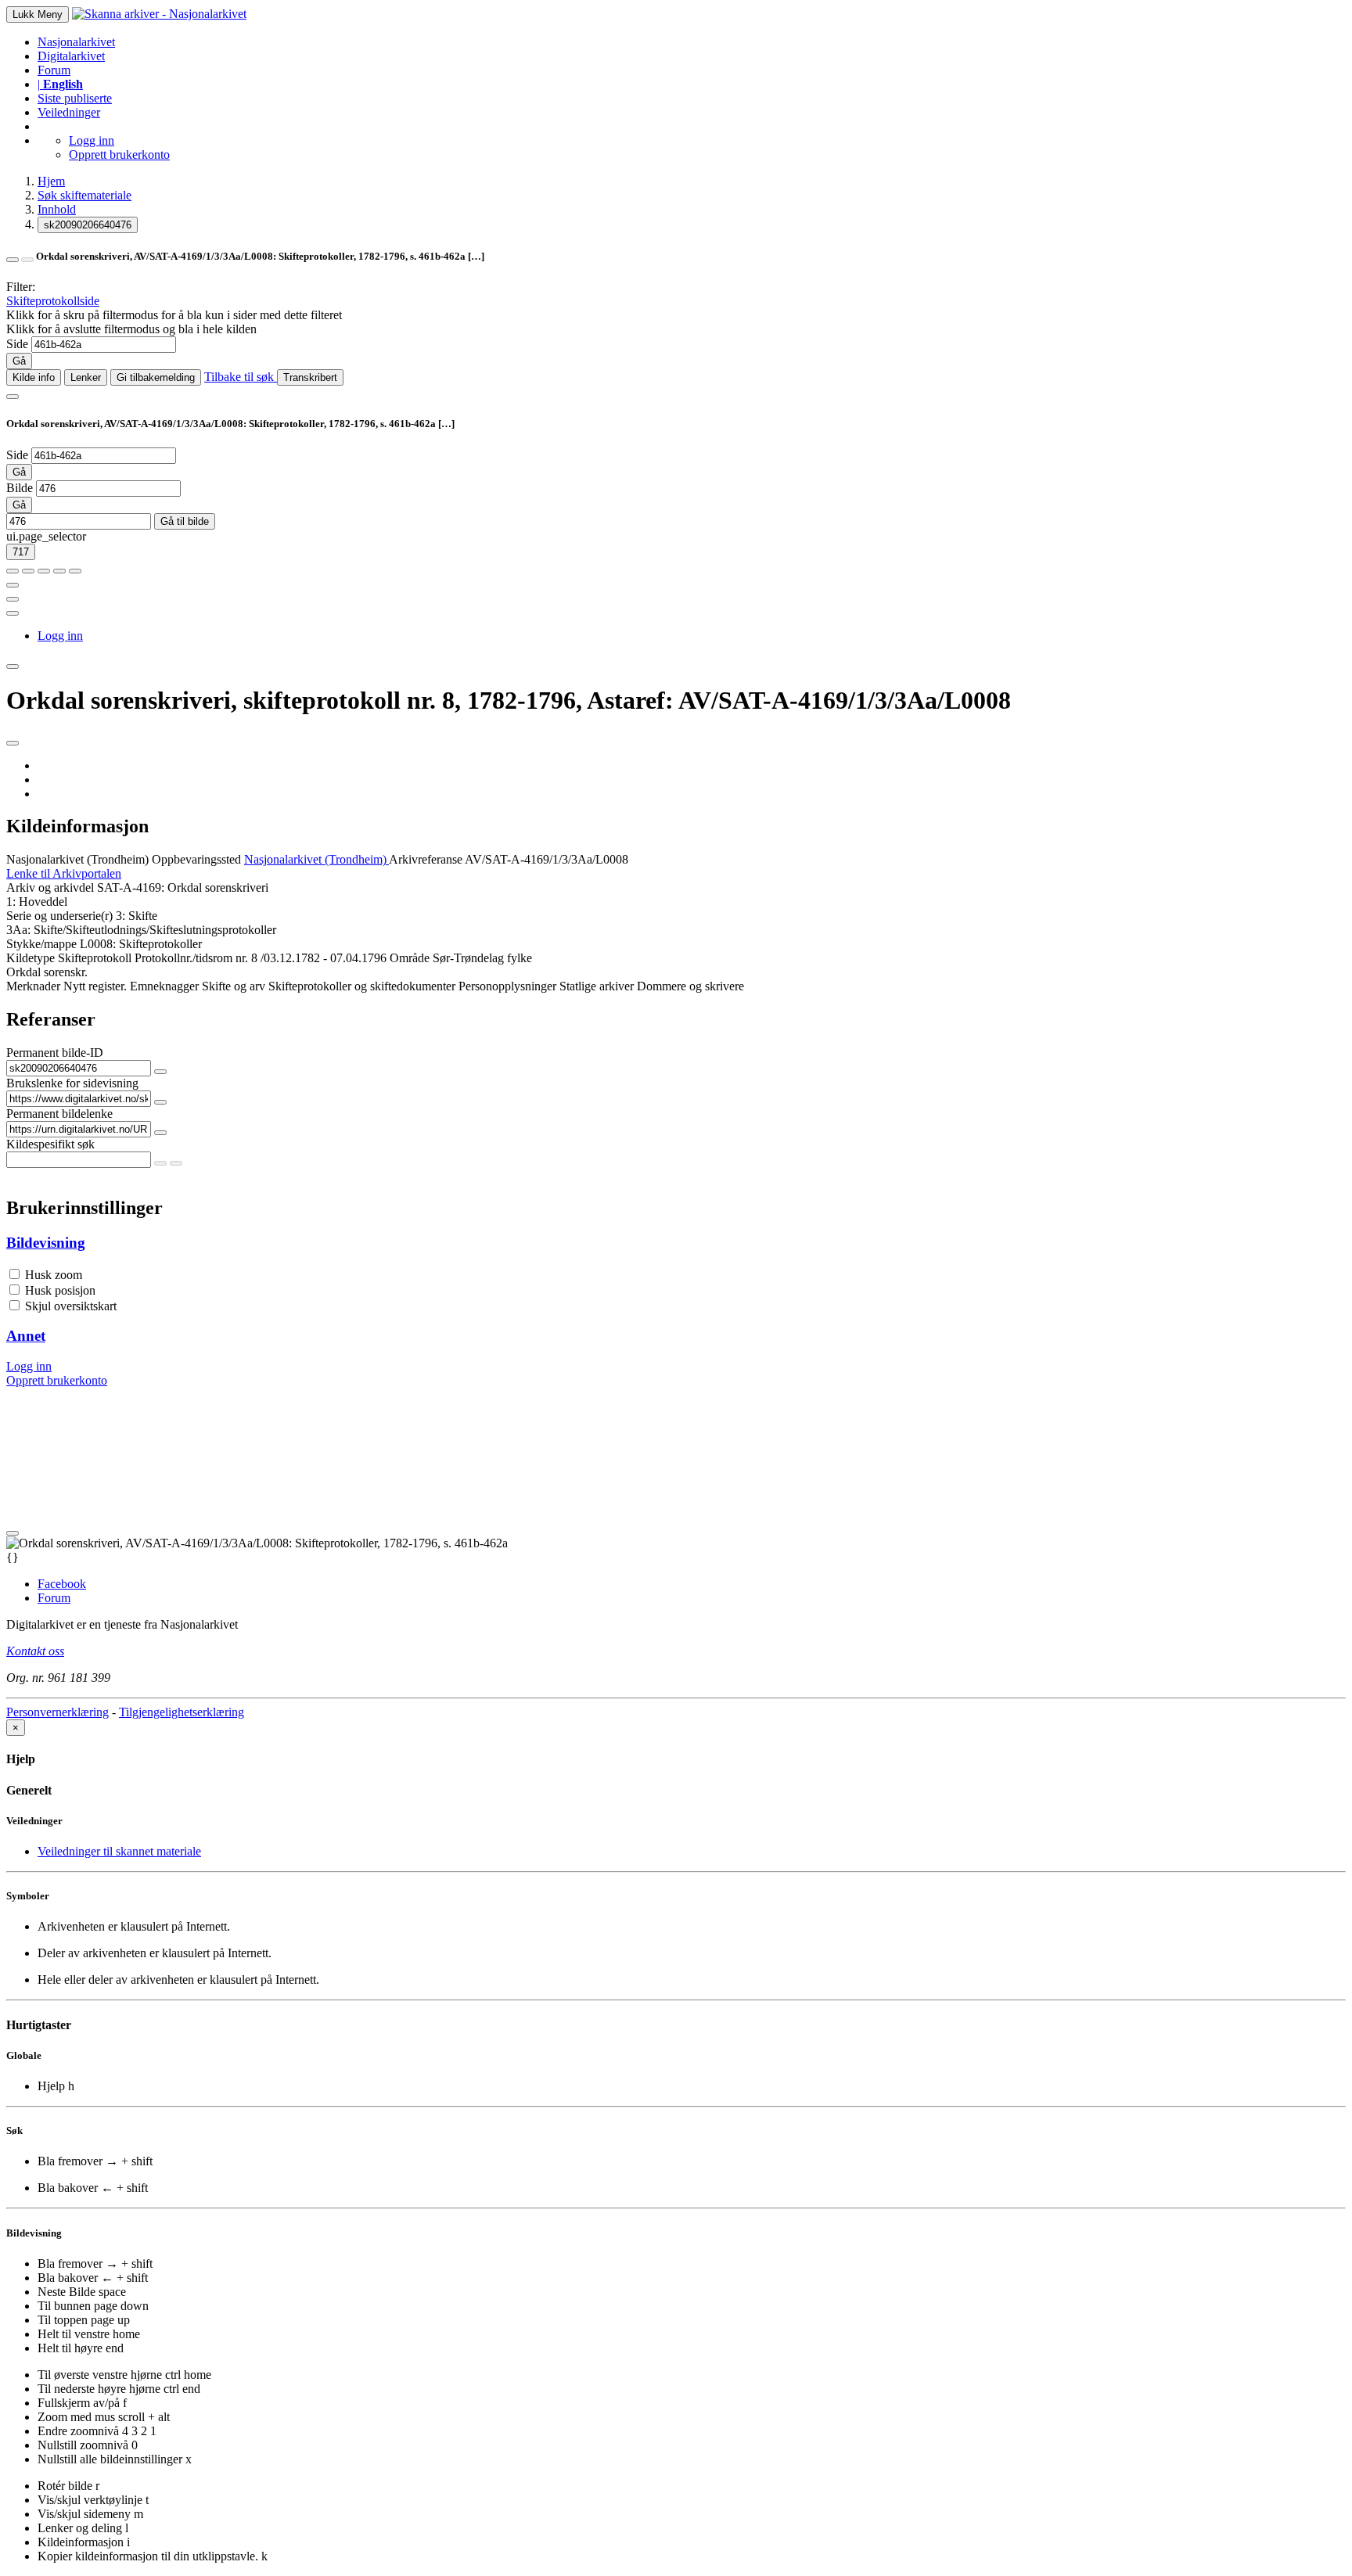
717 (21, 552)
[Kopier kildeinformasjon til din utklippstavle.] (13, 599)
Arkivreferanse (426, 859)
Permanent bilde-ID (55, 1053)
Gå (19, 361)
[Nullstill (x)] (75, 571)
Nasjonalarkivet (76, 42)
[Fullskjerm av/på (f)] (13, 585)
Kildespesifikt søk (50, 1144)
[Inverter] (59, 571)
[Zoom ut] (28, 571)
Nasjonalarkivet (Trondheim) (77, 859)
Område (410, 958)
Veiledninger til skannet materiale (119, 1851)
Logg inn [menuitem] (60, 636)
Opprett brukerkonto (119, 154)
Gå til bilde (185, 521)
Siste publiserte (75, 98)
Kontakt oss (35, 1651)
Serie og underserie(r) (59, 916)
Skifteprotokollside (53, 301)
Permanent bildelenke (59, 1114)
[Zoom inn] (13, 571)
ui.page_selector (46, 536)
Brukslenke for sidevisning (72, 1083)
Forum (54, 70)
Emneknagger (164, 986)
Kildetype (31, 958)
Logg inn (92, 140)
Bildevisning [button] (46, 1243)
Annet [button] (26, 1336)
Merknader (33, 986)
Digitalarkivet (71, 56)
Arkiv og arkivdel (50, 887)
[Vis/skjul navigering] (13, 397)
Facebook (62, 1584)
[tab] (676, 1243)
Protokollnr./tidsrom (183, 958)
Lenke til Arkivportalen (64, 873)
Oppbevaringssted (196, 859)
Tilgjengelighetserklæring (182, 1712)
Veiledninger (69, 112)
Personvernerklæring (58, 1712)
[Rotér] (44, 571)
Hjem (51, 181)
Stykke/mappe (41, 944)
